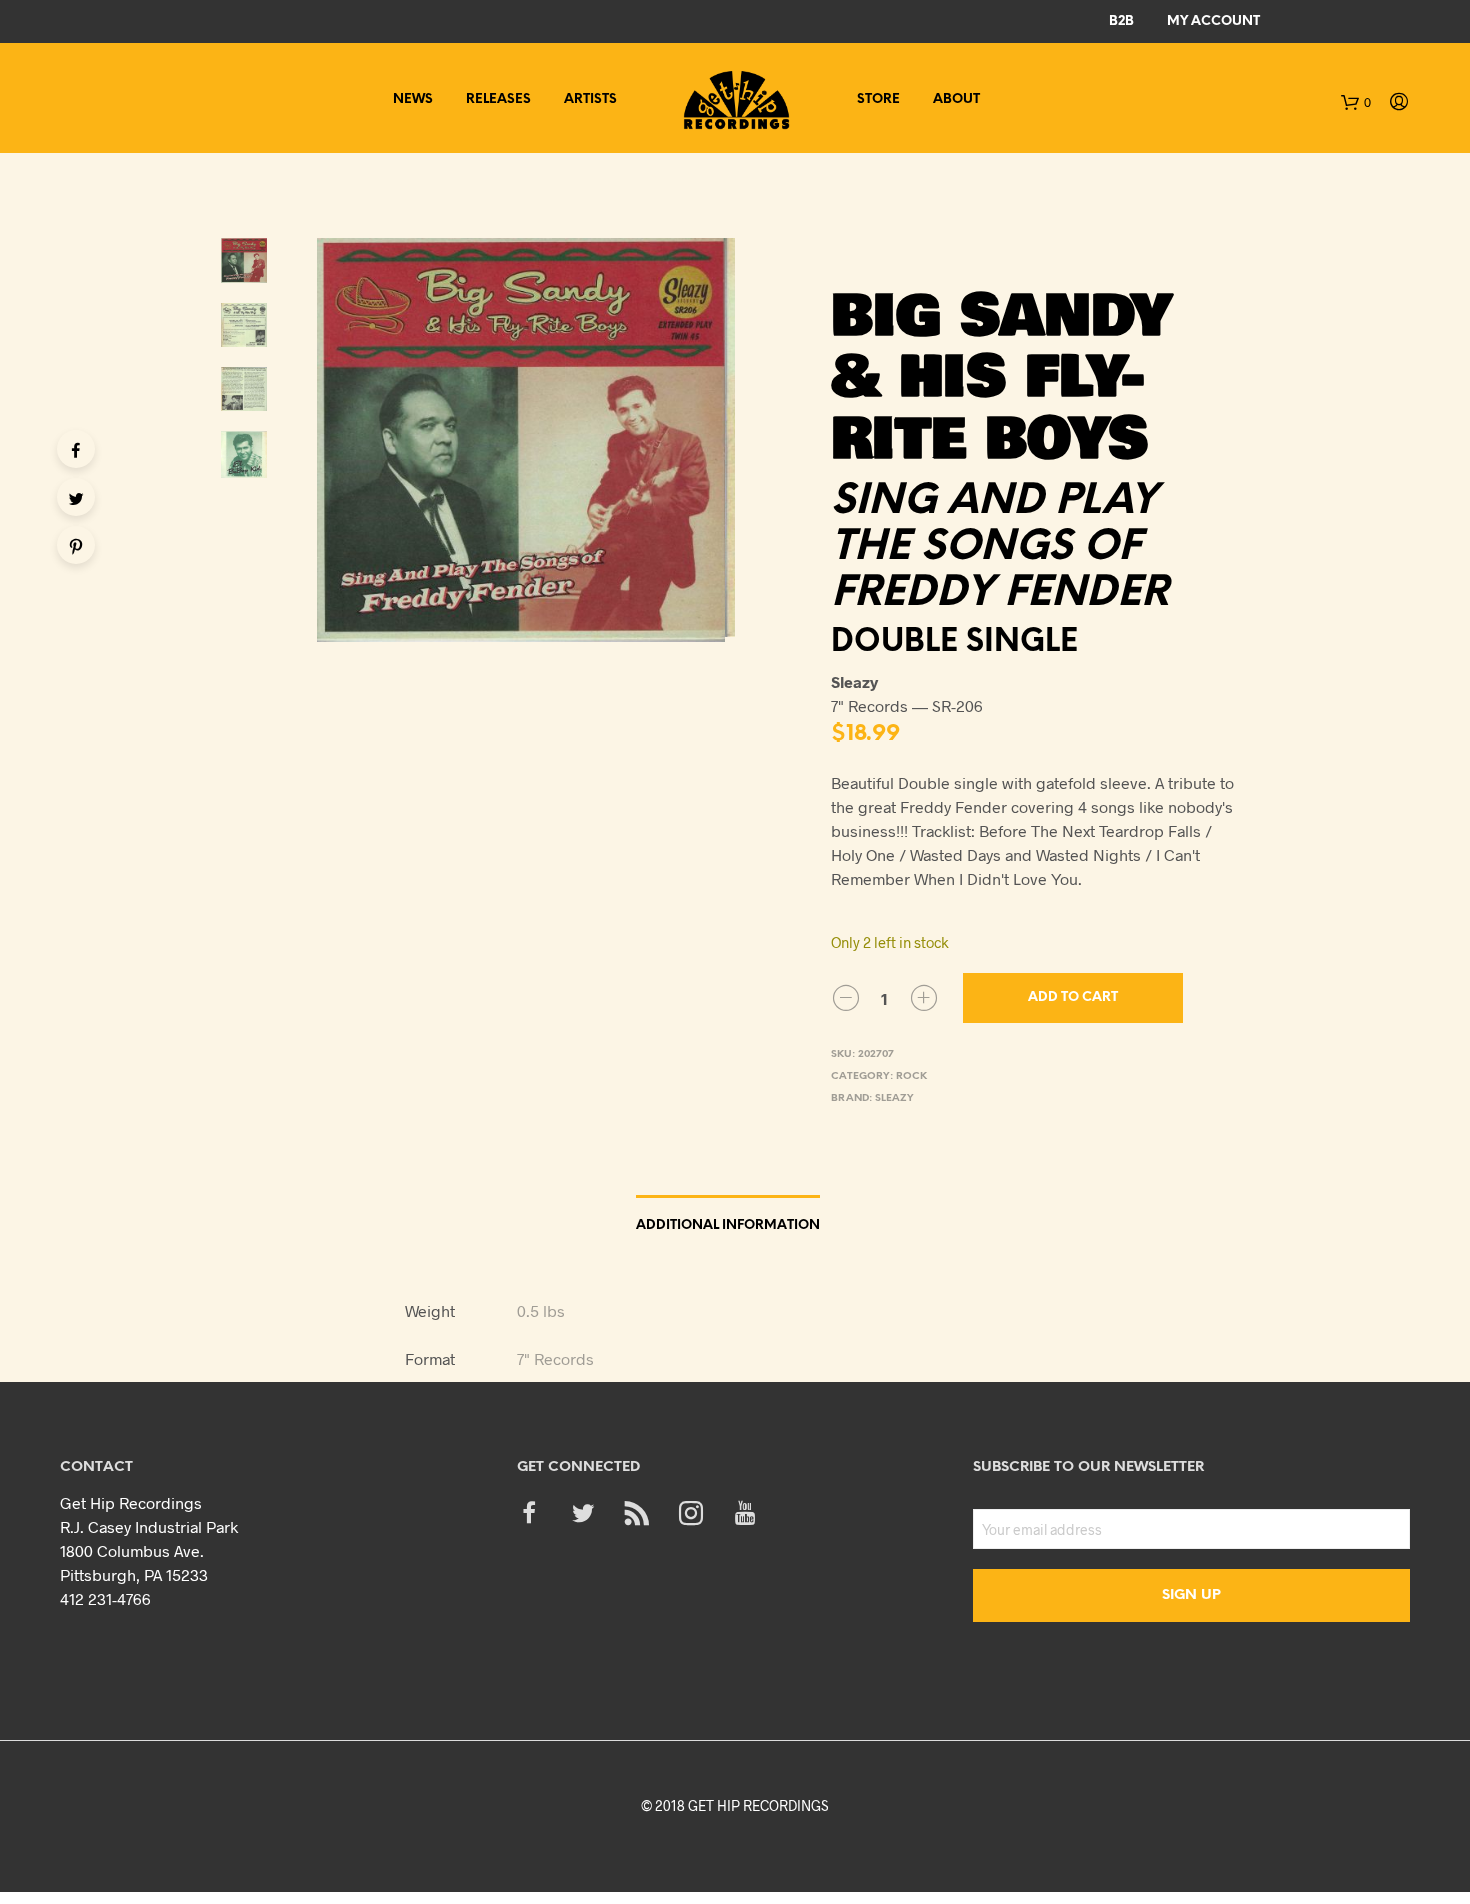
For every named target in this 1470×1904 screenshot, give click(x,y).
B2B (1121, 21)
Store (878, 99)
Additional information (728, 1225)
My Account (1213, 21)
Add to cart (1073, 997)
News (413, 99)
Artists (590, 99)
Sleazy (894, 1098)
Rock (911, 1076)
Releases (498, 99)
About (956, 99)
